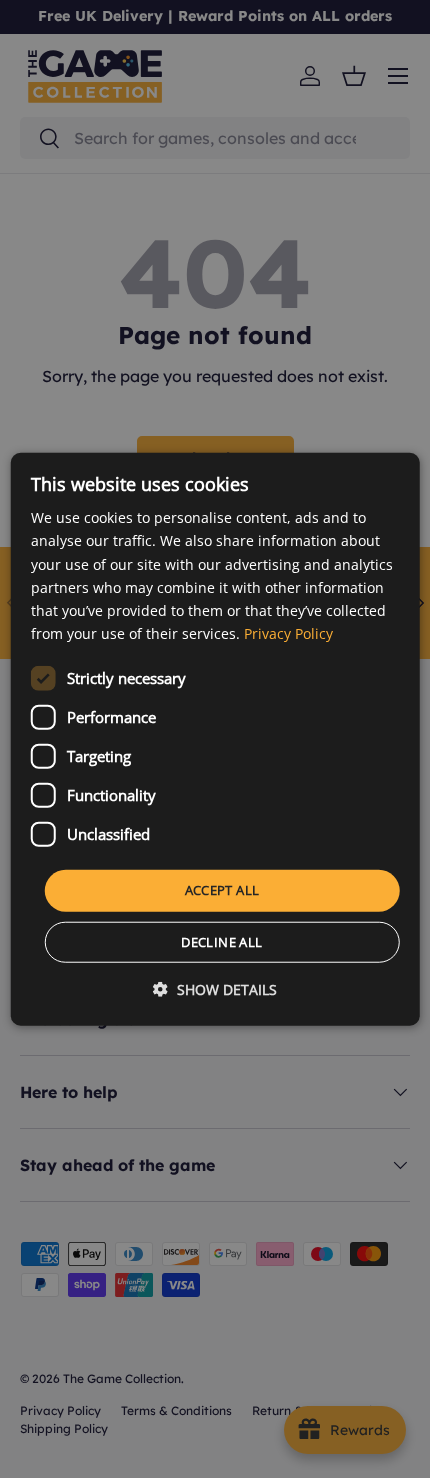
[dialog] (215, 739)
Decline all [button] (221, 941)
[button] (215, 988)
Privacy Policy (288, 633)
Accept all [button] (222, 890)
